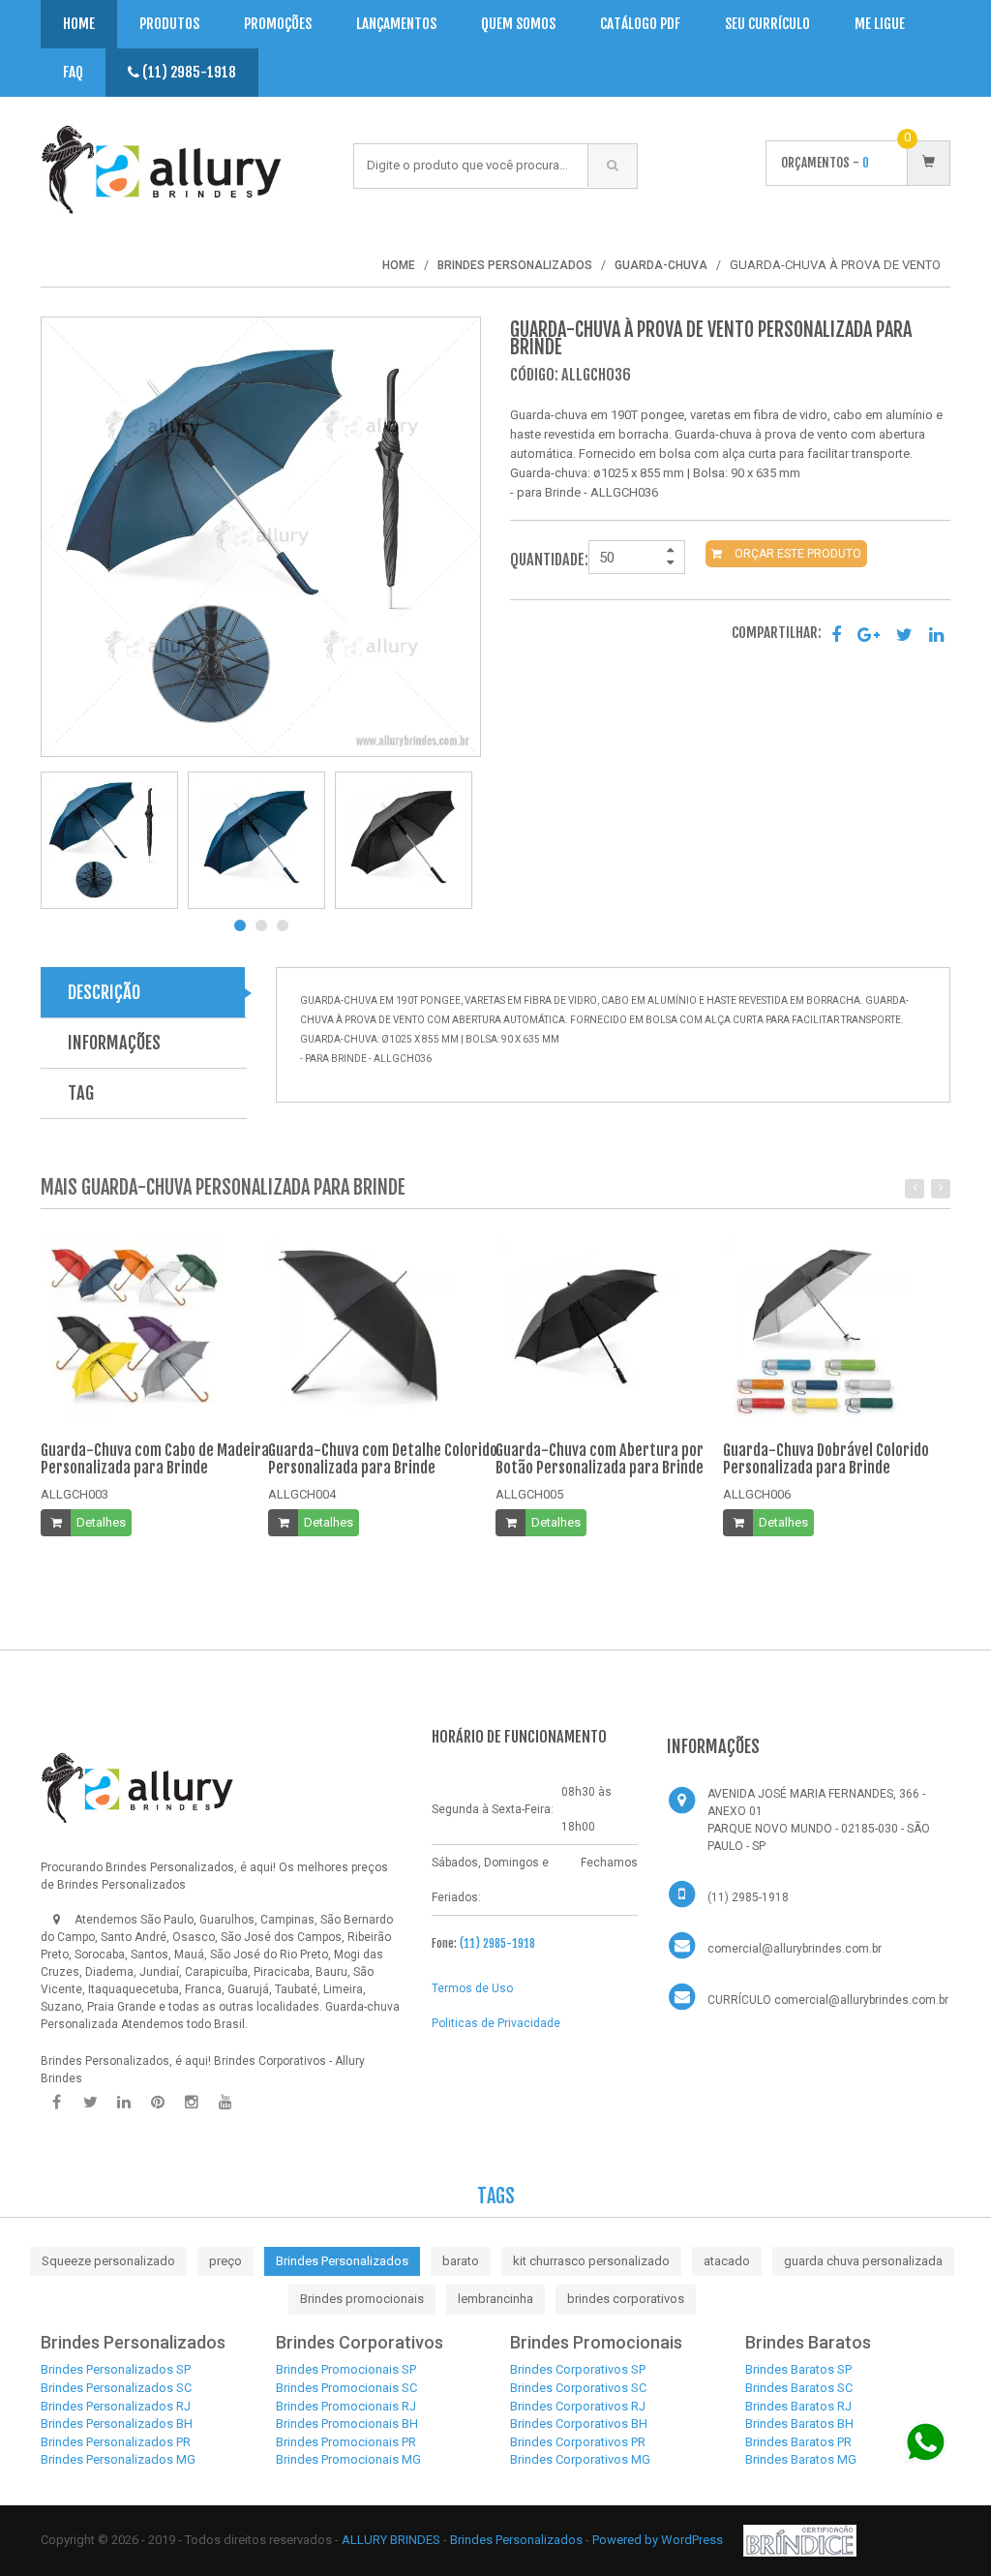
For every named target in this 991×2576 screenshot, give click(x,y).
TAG (81, 1093)
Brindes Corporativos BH (579, 2424)
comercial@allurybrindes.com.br (795, 1949)
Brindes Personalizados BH (117, 2424)
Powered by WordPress (659, 2540)
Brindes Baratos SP (798, 2369)
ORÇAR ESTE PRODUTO (796, 554)
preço (225, 2261)
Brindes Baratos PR (798, 2442)
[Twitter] (90, 2103)
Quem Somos (518, 24)
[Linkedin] (124, 2103)
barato (461, 2261)
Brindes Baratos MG (801, 2459)
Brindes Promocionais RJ (346, 2406)
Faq (73, 72)
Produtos (169, 24)
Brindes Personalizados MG (118, 2459)
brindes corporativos (626, 2299)
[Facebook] (56, 2103)
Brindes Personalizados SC (116, 2388)
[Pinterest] (158, 2103)
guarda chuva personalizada (863, 2261)
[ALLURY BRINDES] (137, 1787)
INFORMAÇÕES (114, 1043)
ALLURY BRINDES (391, 2540)
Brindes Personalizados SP (116, 2369)
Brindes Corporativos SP (578, 2369)
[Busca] (612, 166)
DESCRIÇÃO (104, 992)
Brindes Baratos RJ (798, 2406)
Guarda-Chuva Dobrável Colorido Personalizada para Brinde (826, 1459)
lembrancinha (495, 2299)
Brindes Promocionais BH (347, 2424)
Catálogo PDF (640, 24)
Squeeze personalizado (108, 2261)
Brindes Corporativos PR (578, 2442)
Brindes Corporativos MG (580, 2459)
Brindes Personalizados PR (116, 2442)
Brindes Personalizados (342, 2261)
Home (79, 24)
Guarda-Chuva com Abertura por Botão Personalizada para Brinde (600, 1459)
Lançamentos (396, 24)
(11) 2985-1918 (188, 72)
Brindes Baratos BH (799, 2424)
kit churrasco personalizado (591, 2261)
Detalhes (101, 1522)
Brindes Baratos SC (799, 2388)
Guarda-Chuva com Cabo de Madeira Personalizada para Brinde (155, 1459)
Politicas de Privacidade (496, 2023)
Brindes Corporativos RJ (578, 2406)
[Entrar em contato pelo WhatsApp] (926, 2442)
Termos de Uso (472, 1988)
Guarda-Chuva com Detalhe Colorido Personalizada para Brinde (383, 1459)
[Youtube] (225, 2103)
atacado (727, 2261)
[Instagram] (192, 2103)
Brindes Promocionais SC (346, 2388)
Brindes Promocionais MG (348, 2459)
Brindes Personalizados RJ (116, 2406)
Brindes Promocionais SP (346, 2369)
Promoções (278, 24)
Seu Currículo (767, 24)
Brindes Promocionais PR (346, 2442)
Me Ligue (880, 24)
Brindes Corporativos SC (578, 2388)
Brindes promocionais (362, 2299)
